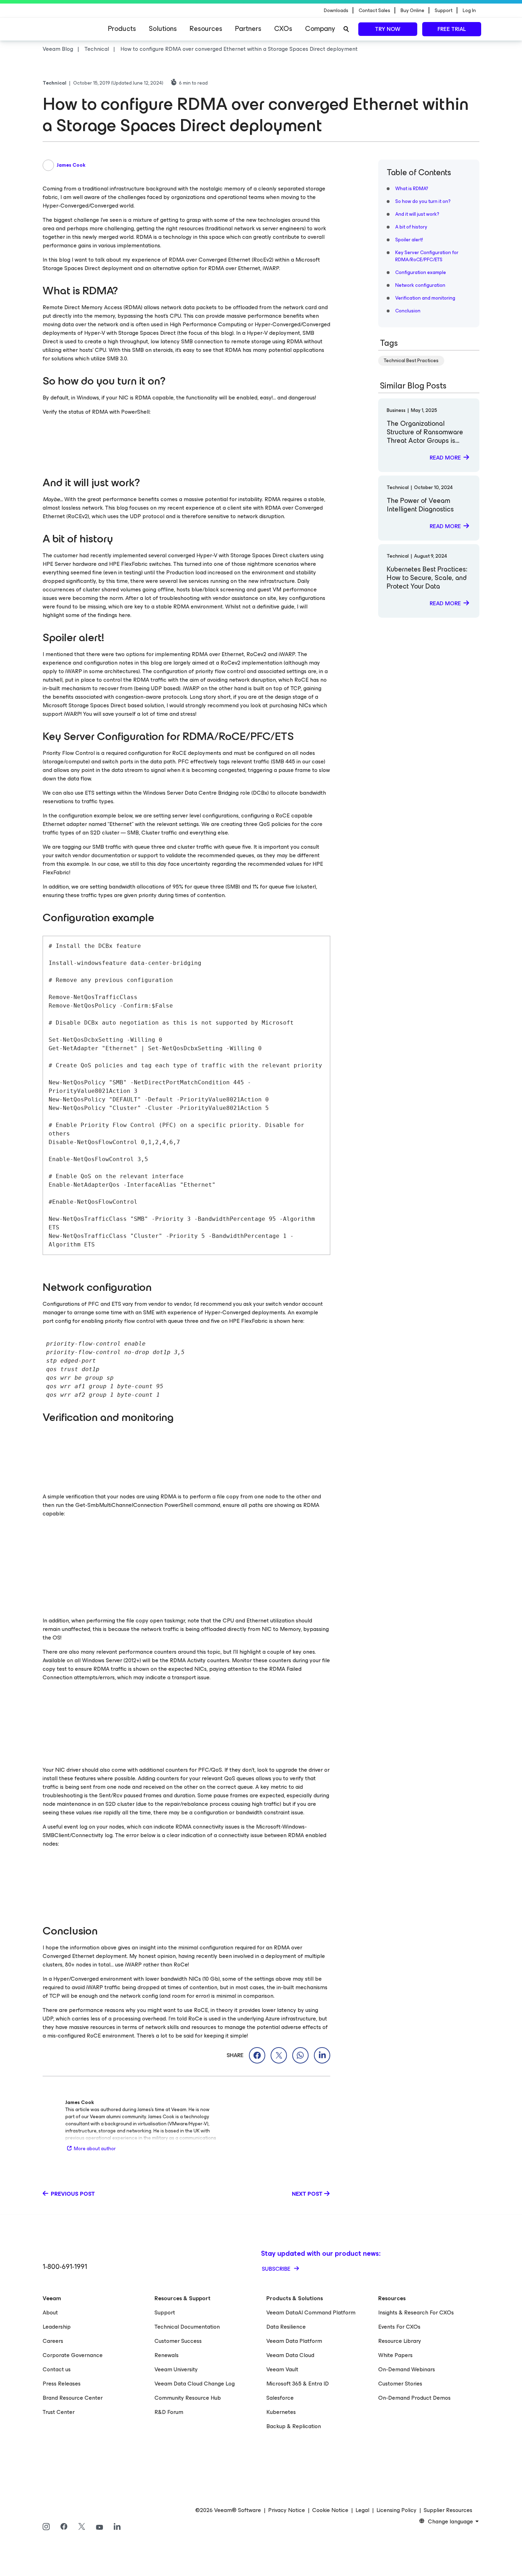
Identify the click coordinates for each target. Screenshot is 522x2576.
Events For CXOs (399, 2327)
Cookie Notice (330, 2510)
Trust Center (59, 2412)
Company (320, 29)
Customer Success (178, 2341)
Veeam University (176, 2369)
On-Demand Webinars (407, 2369)
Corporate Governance (73, 2355)
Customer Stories (400, 2384)
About (50, 2312)
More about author (95, 2149)
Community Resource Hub (188, 2398)
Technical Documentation (187, 2327)
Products (122, 29)
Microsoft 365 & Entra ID (298, 2384)
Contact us (57, 2369)
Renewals (167, 2355)
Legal (362, 2510)
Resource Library (400, 2341)
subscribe (277, 2269)
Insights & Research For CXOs (416, 2312)
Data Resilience (286, 2327)
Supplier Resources (448, 2510)
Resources (206, 29)
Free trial (452, 29)
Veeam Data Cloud (290, 2355)
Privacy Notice (287, 2510)
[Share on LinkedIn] (322, 2055)
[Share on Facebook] (257, 2055)
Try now (388, 29)
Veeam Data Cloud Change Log (195, 2384)
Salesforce (280, 2398)
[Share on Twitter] (279, 2055)
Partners (248, 29)
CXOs (283, 29)
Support (165, 2312)
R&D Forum (169, 2412)
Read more (445, 458)
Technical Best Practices (411, 361)
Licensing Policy (396, 2510)
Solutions (163, 29)
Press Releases (62, 2384)
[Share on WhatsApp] (300, 2055)
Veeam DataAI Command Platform (311, 2312)
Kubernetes (281, 2412)
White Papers (395, 2355)
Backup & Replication (294, 2426)
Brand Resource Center (73, 2398)
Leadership (57, 2327)
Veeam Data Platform (294, 2341)
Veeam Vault (282, 2369)
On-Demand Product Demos (414, 2398)
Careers (53, 2341)
